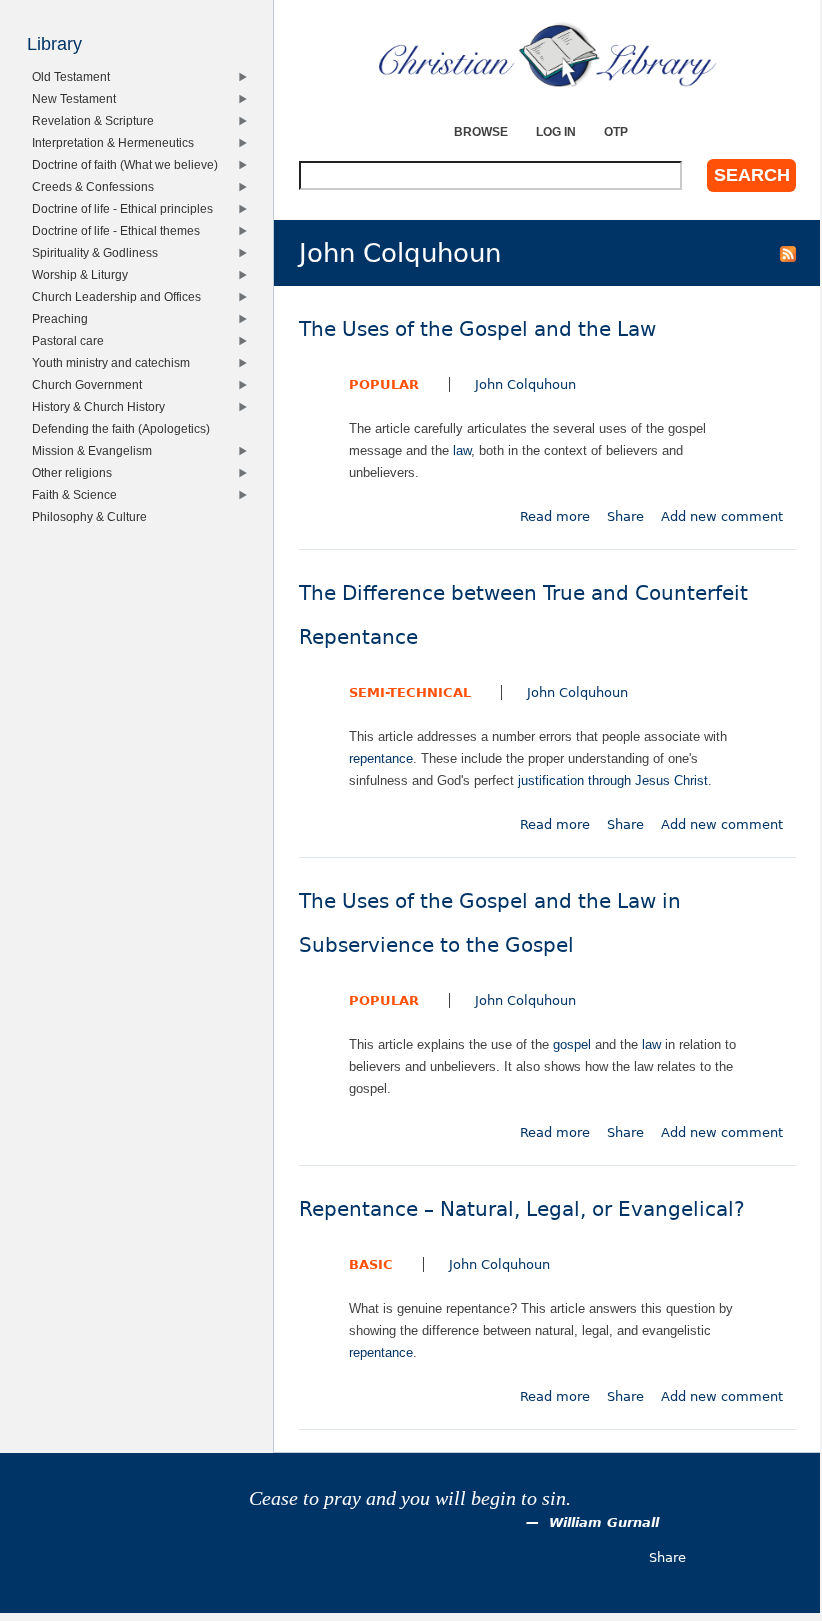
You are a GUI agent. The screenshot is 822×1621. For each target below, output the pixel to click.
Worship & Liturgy (83, 274)
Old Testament (74, 76)
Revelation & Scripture (96, 120)
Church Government (90, 384)
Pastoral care (71, 340)
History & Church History (102, 406)
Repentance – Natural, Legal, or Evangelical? (522, 1209)
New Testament (77, 98)
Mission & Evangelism (95, 450)
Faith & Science (78, 494)
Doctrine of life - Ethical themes (119, 230)
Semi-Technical (410, 692)
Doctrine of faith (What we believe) (128, 164)
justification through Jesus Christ (613, 780)
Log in (556, 131)
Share (625, 516)
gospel (572, 1044)
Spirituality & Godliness (98, 252)
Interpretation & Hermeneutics (116, 142)
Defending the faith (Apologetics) (124, 428)
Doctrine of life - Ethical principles (126, 208)
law (462, 450)
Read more (555, 516)
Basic (371, 1264)
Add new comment (722, 516)
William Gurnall (604, 1522)
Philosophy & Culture (93, 516)
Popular (384, 384)
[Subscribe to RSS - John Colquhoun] (788, 253)
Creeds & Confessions (96, 186)
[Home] (547, 55)
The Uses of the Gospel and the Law (477, 329)
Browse (481, 131)
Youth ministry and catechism (114, 362)
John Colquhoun (525, 384)
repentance (381, 758)
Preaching (63, 318)
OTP (616, 131)
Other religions (75, 472)
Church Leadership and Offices (120, 296)
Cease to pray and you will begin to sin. (410, 1498)
